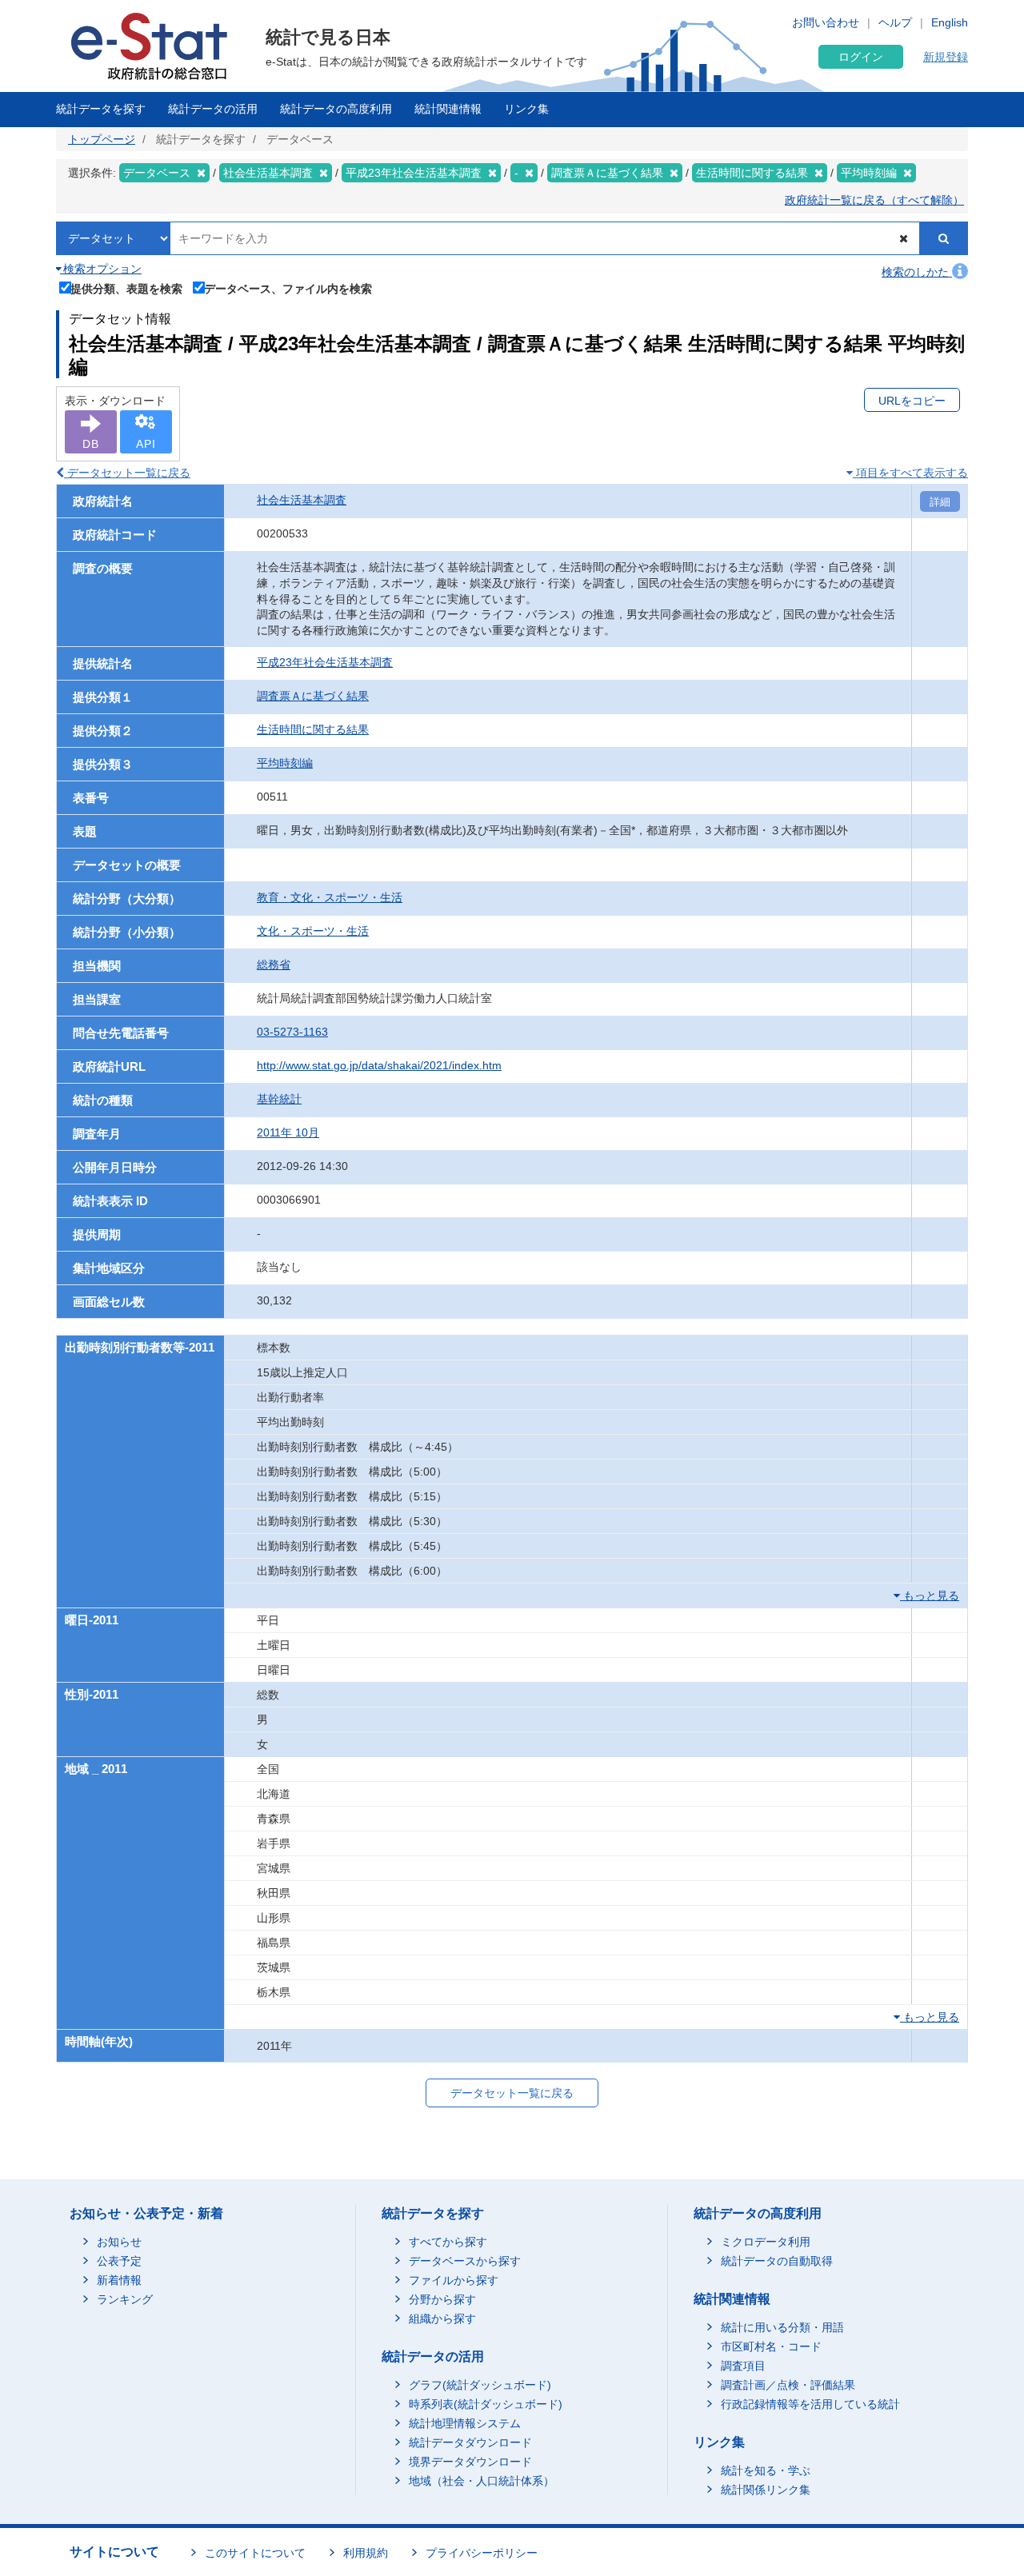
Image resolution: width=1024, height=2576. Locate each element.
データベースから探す (465, 2261)
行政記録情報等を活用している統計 (810, 2404)
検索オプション (101, 269)
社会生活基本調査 (302, 500)
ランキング (125, 2299)
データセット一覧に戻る (127, 473)
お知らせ (119, 2242)
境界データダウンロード (470, 2462)
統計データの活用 (213, 109)
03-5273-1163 (292, 1032)
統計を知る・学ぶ (766, 2470)
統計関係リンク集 (766, 2490)
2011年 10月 (288, 1132)
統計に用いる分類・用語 (782, 2327)
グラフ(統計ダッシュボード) (480, 2385)
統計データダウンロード (470, 2442)
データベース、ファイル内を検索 (288, 288)
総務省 (274, 965)
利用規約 (366, 2553)
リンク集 (526, 109)
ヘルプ (895, 22)
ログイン (861, 57)
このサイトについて (255, 2553)
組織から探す (442, 2318)
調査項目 (743, 2366)
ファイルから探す (454, 2280)
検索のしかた (917, 272)
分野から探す (442, 2299)
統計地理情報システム (465, 2423)
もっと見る (930, 1596)
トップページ (102, 139)
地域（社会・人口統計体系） (482, 2481)
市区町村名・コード (771, 2346)
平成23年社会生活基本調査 (325, 662)
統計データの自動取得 (777, 2261)
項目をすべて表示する (910, 473)
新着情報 (119, 2280)
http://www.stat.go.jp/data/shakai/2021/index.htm (379, 1065)
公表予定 (119, 2261)
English (950, 22)
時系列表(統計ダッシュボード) (486, 2404)
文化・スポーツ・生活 (313, 931)
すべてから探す (448, 2242)
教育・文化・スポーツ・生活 (330, 897)
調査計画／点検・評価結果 (788, 2385)
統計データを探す (101, 109)
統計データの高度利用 (336, 109)
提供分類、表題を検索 (126, 288)
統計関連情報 (448, 109)
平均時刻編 (285, 763)
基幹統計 (279, 1099)
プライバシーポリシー (482, 2553)
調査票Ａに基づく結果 (313, 696)
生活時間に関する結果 (313, 729)
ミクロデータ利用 (766, 2242)
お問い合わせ (826, 22)
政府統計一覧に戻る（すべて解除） (874, 200)
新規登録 (946, 57)
